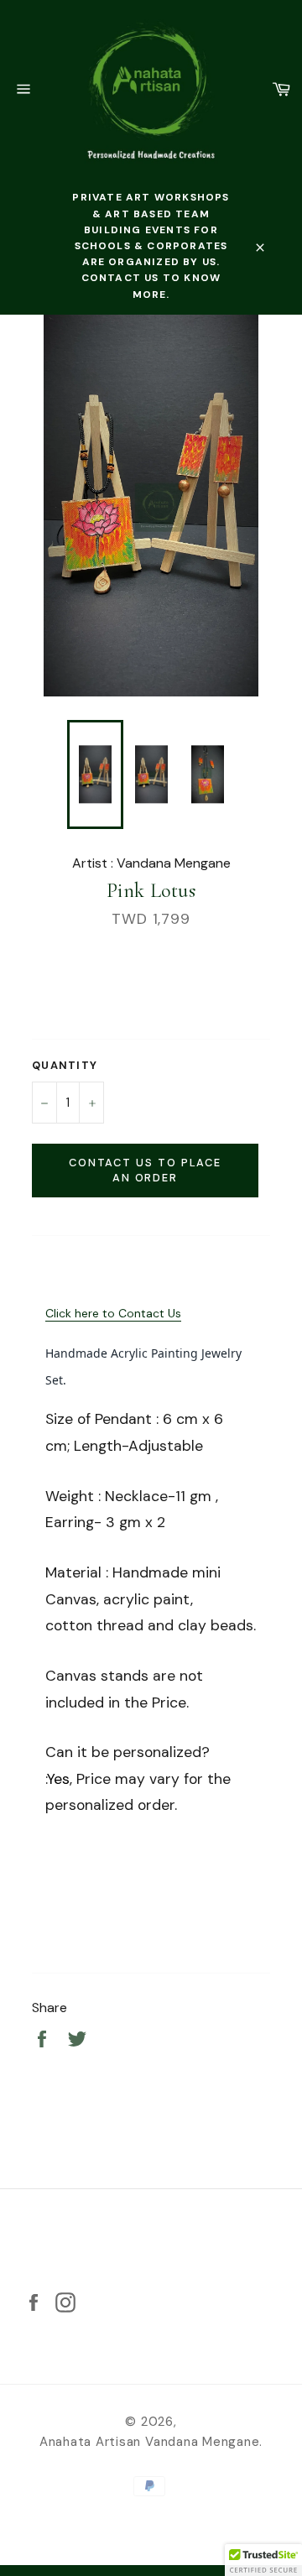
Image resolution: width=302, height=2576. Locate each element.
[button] (263, 2560)
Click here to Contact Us (113, 1313)
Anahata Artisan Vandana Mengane (150, 2442)
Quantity (65, 1065)
